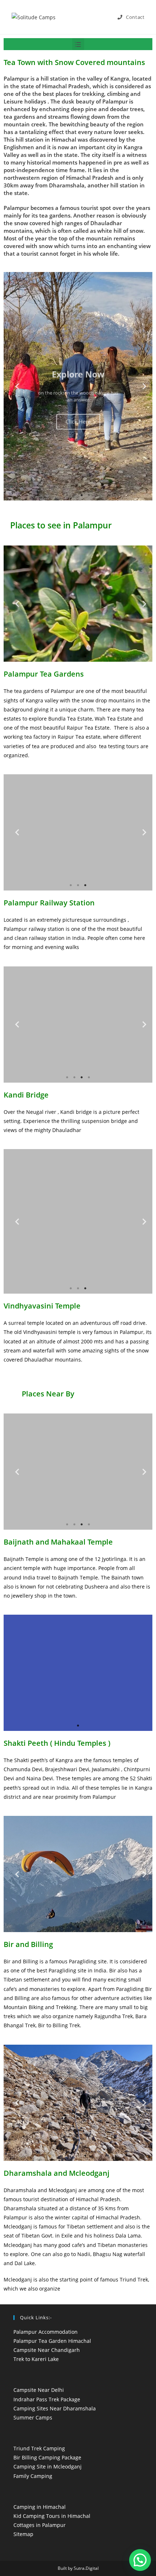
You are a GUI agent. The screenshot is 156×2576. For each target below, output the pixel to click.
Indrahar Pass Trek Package (47, 2399)
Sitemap (23, 2534)
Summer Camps (33, 2417)
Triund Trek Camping (39, 2448)
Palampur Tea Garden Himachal (52, 2341)
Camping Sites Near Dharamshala (55, 2408)
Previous (15, 386)
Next (141, 386)
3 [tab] (82, 495)
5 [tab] (93, 1927)
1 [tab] (67, 495)
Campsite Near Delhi (39, 2390)
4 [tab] (89, 495)
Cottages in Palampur (40, 2525)
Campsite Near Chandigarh (47, 2350)
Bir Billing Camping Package (47, 2457)
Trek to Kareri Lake (36, 2359)
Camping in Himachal (40, 2507)
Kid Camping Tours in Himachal (52, 2516)
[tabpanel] (78, 386)
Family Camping (33, 2476)
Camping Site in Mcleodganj (48, 2467)
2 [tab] (74, 495)
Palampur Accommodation (46, 2332)
